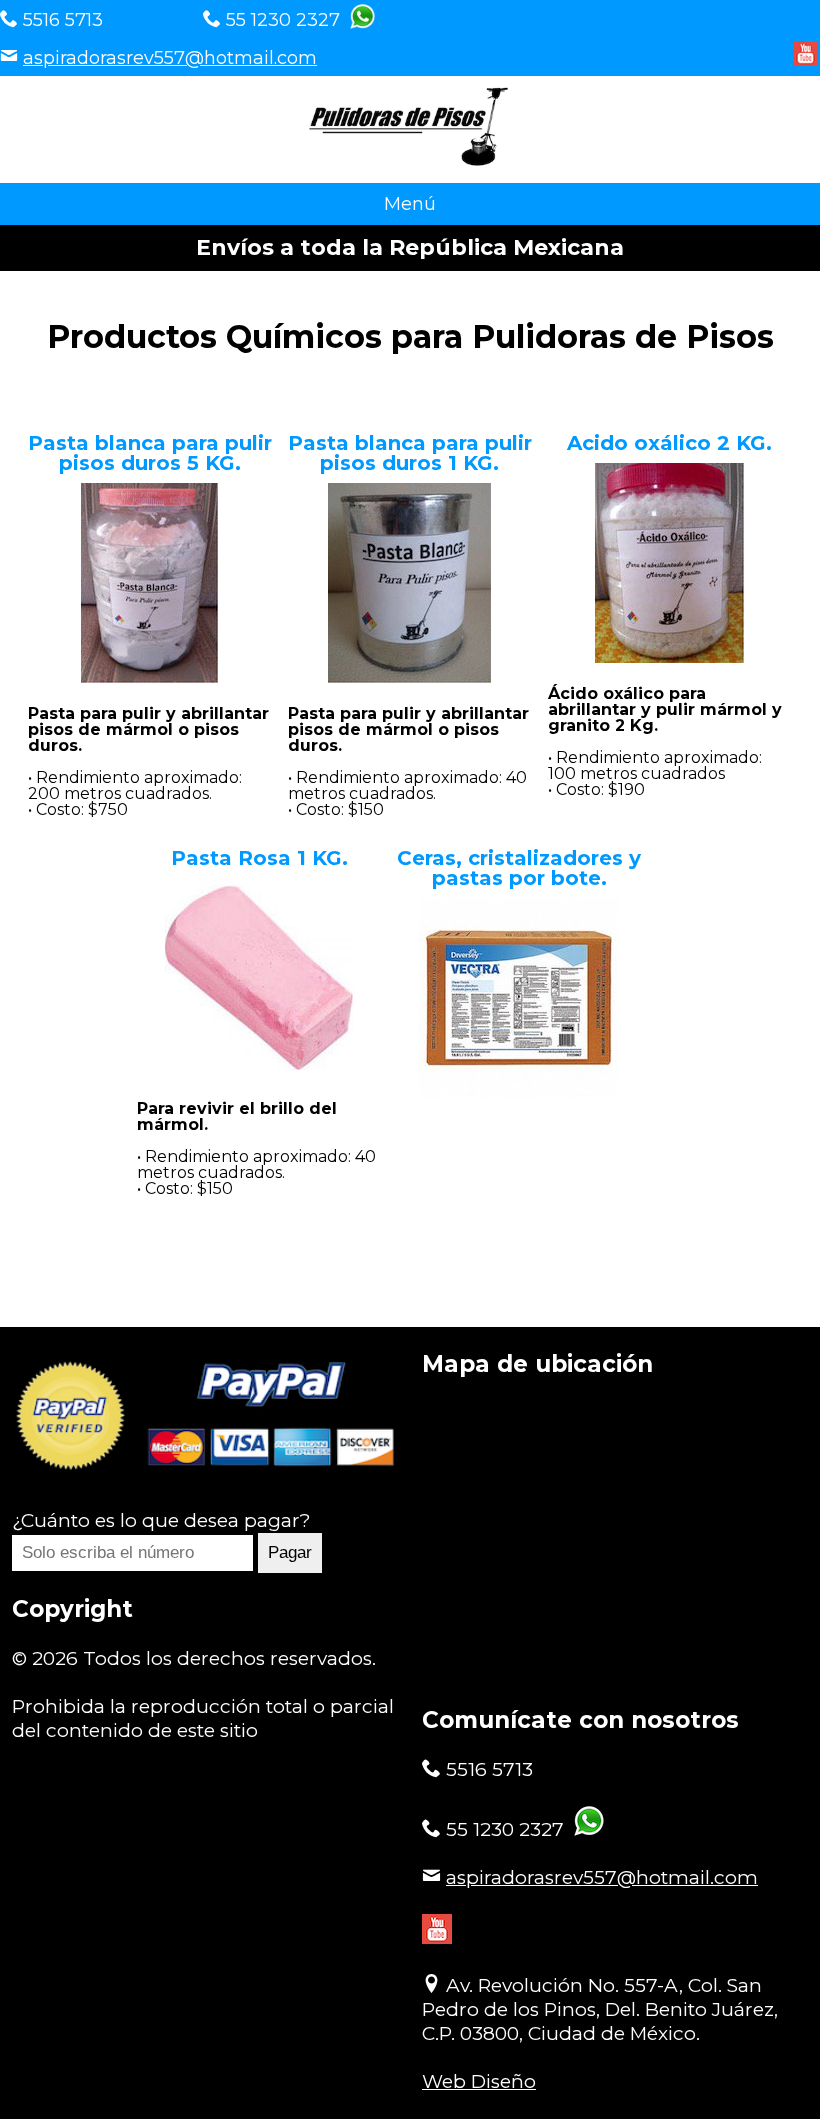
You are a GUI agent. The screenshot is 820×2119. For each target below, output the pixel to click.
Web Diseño (479, 2081)
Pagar (290, 1552)
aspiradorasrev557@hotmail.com (170, 58)
